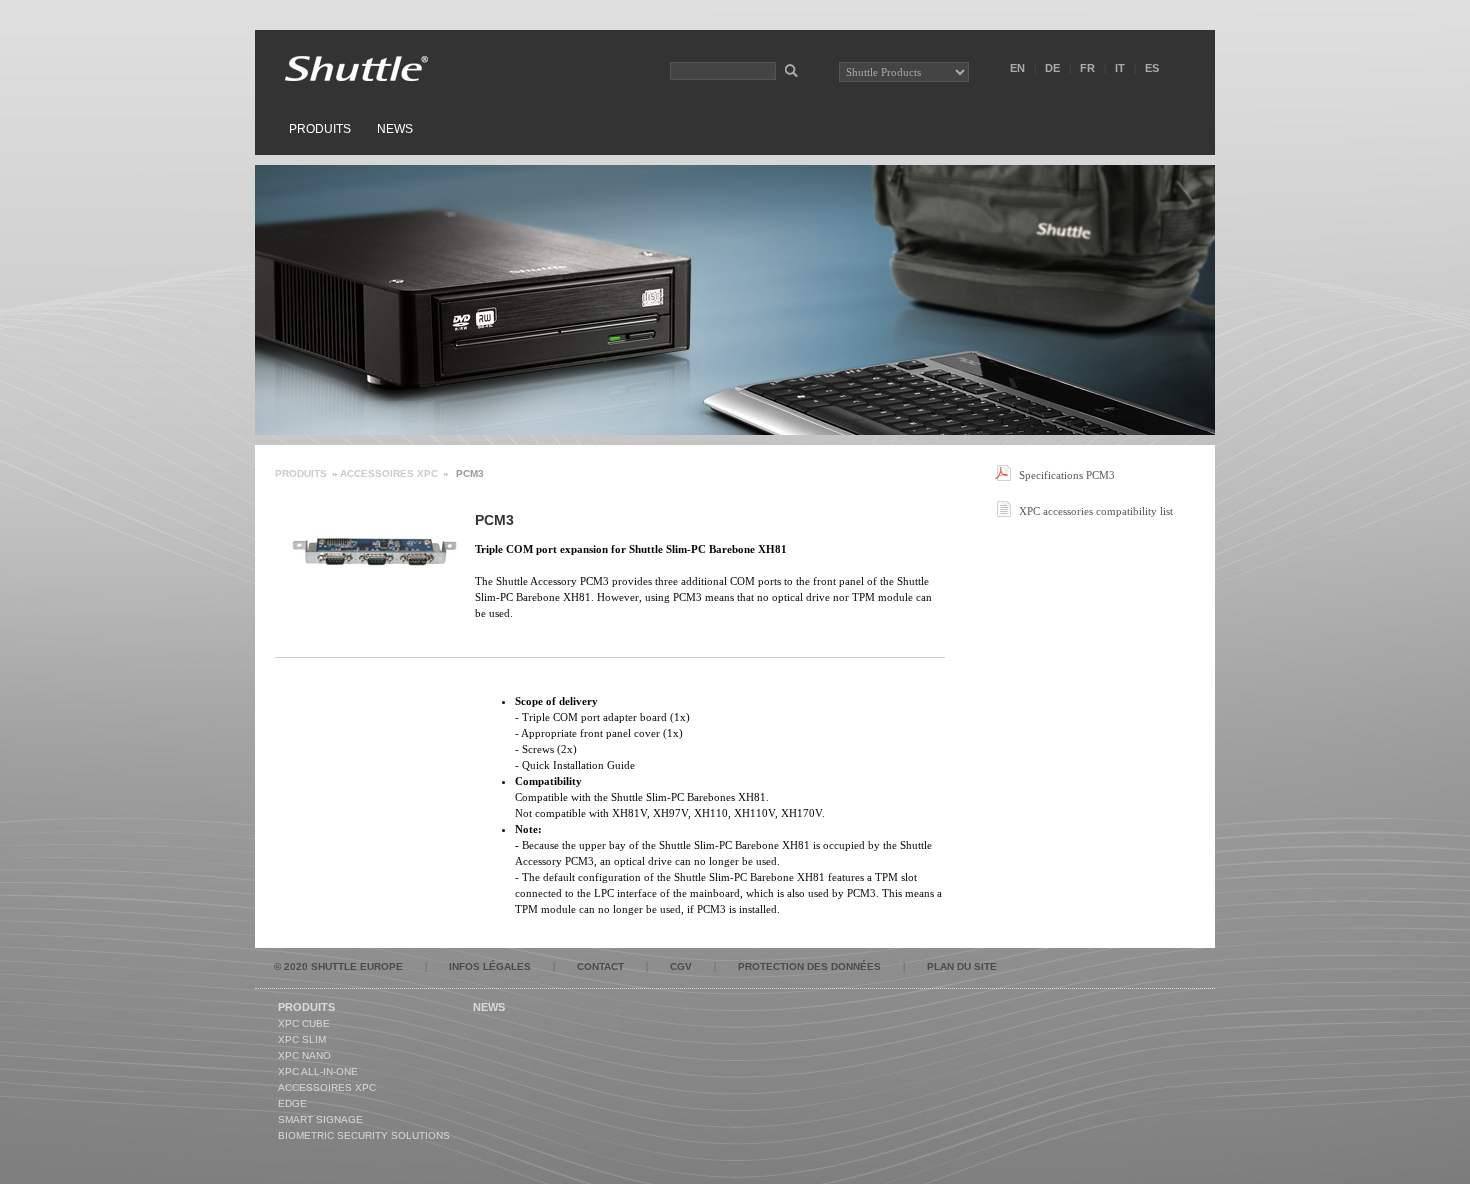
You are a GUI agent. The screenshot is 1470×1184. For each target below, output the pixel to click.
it (1120, 68)
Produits (320, 129)
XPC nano (304, 1055)
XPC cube (304, 1023)
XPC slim (302, 1039)
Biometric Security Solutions (364, 1135)
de (1052, 68)
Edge (292, 1103)
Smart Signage (320, 1119)
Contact (600, 966)
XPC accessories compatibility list (1096, 511)
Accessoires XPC (389, 473)
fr (1087, 68)
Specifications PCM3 (1067, 475)
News (395, 129)
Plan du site (962, 966)
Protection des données (809, 966)
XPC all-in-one (318, 1071)
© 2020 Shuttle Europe (338, 966)
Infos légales (490, 966)
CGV (681, 966)
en (1017, 68)
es (1152, 68)
